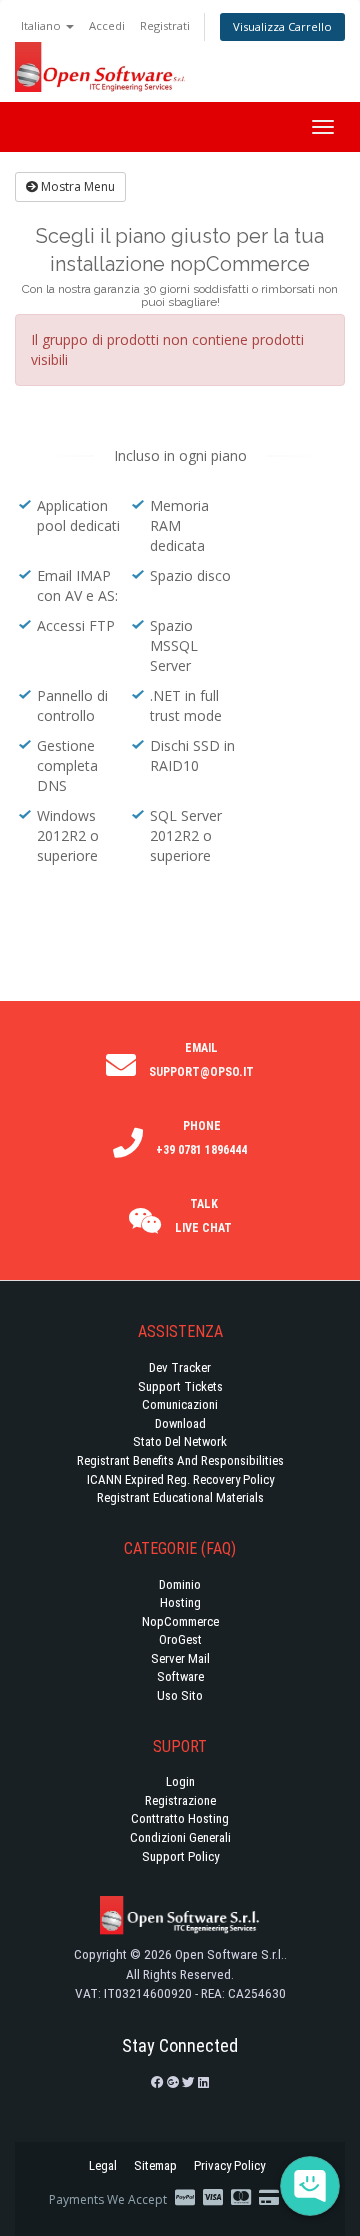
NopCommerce (180, 1621)
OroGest (180, 1639)
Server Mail (180, 1658)
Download (180, 1423)
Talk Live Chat (203, 1216)
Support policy (180, 1856)
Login (180, 1781)
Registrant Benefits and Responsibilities (180, 1460)
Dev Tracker (180, 1367)
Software (180, 1676)
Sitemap (155, 2165)
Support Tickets (180, 1386)
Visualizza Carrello (282, 26)
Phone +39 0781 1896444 (201, 1138)
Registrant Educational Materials (180, 1497)
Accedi (107, 25)
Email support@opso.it (201, 1060)
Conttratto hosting (180, 1818)
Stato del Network (180, 1441)
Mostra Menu (76, 186)
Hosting (180, 1602)
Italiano (42, 25)
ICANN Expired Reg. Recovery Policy (180, 1479)
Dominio (180, 1584)
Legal (103, 2165)
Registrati (165, 25)
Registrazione (180, 1800)
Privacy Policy (229, 2165)
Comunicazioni (180, 1404)
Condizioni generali (180, 1837)
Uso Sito (180, 1695)
